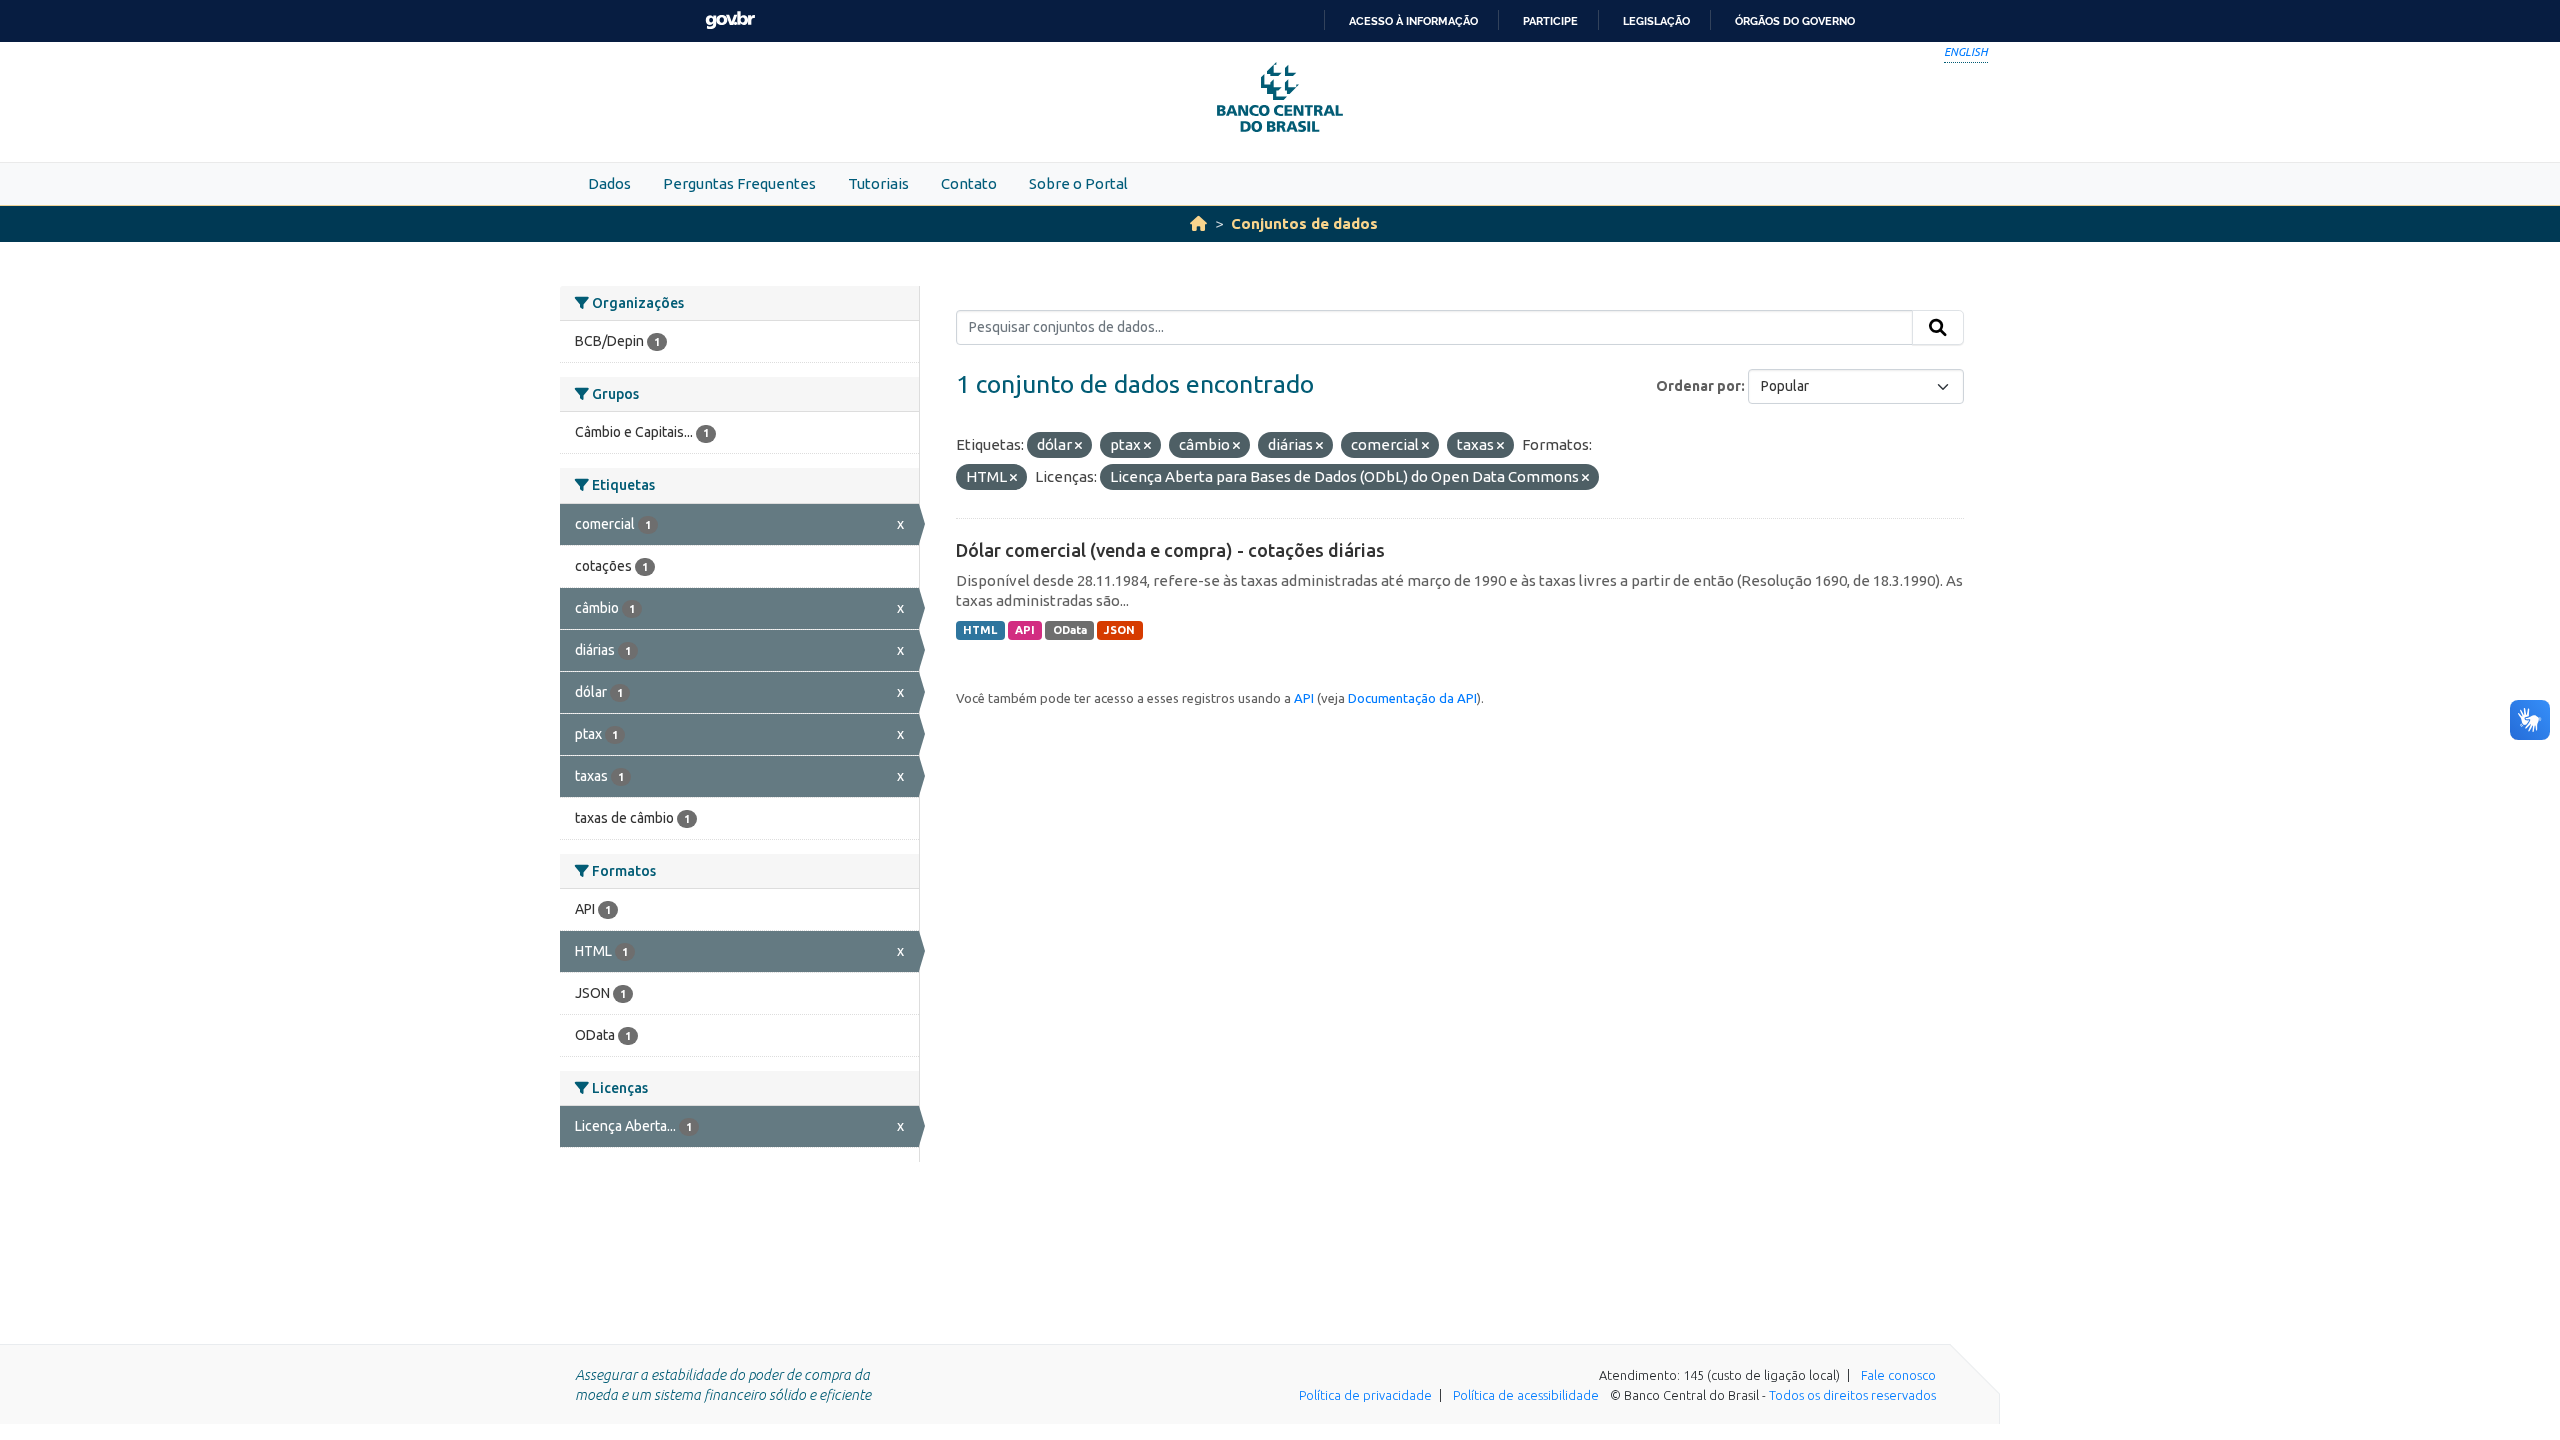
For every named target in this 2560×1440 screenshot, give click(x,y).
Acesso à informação (1413, 21)
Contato (969, 183)
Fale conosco (1898, 1375)
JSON (1119, 630)
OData (1070, 630)
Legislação (1656, 21)
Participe (1550, 21)
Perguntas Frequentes (739, 183)
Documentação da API (1412, 698)
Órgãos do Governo (1795, 21)
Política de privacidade (1365, 1395)
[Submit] (1938, 328)
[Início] (1198, 223)
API (1025, 630)
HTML (980, 630)
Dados (609, 183)
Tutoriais (878, 183)
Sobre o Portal (1078, 183)
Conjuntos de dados (1304, 223)
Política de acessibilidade (1526, 1395)
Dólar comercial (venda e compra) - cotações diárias (1170, 550)
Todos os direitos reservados (1852, 1395)
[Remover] (1078, 446)
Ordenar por (1698, 386)
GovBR (730, 20)
